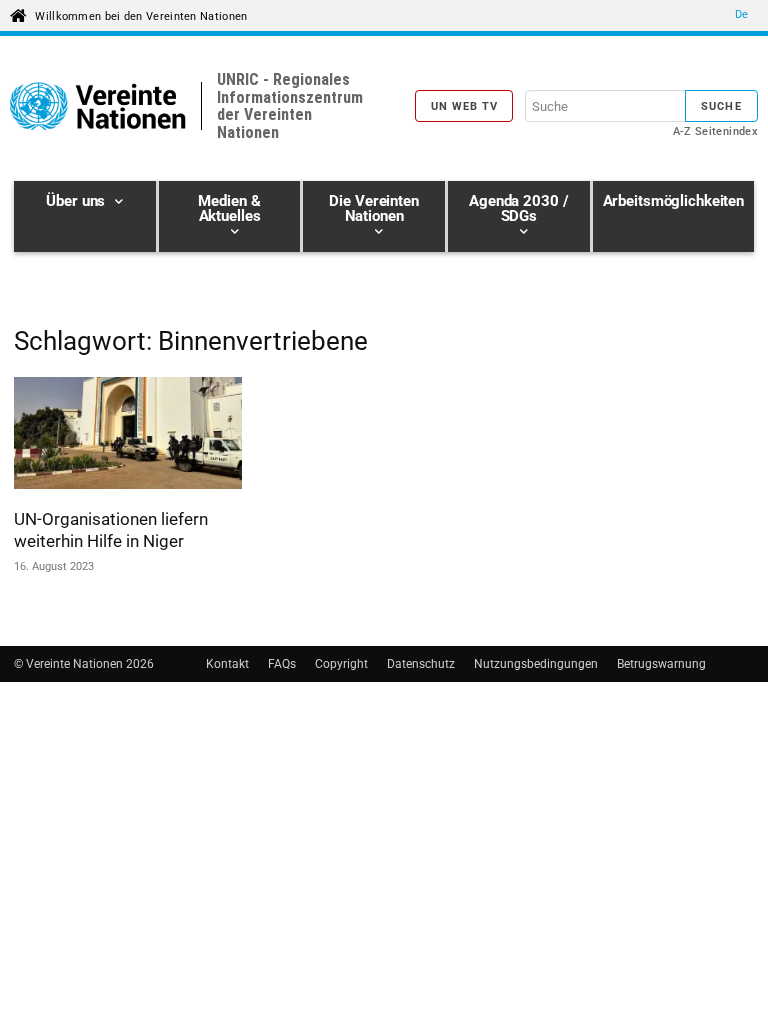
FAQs (282, 664)
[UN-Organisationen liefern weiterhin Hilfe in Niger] (128, 436)
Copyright (341, 664)
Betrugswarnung (661, 664)
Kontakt (227, 664)
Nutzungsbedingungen (536, 664)
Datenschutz (421, 664)
